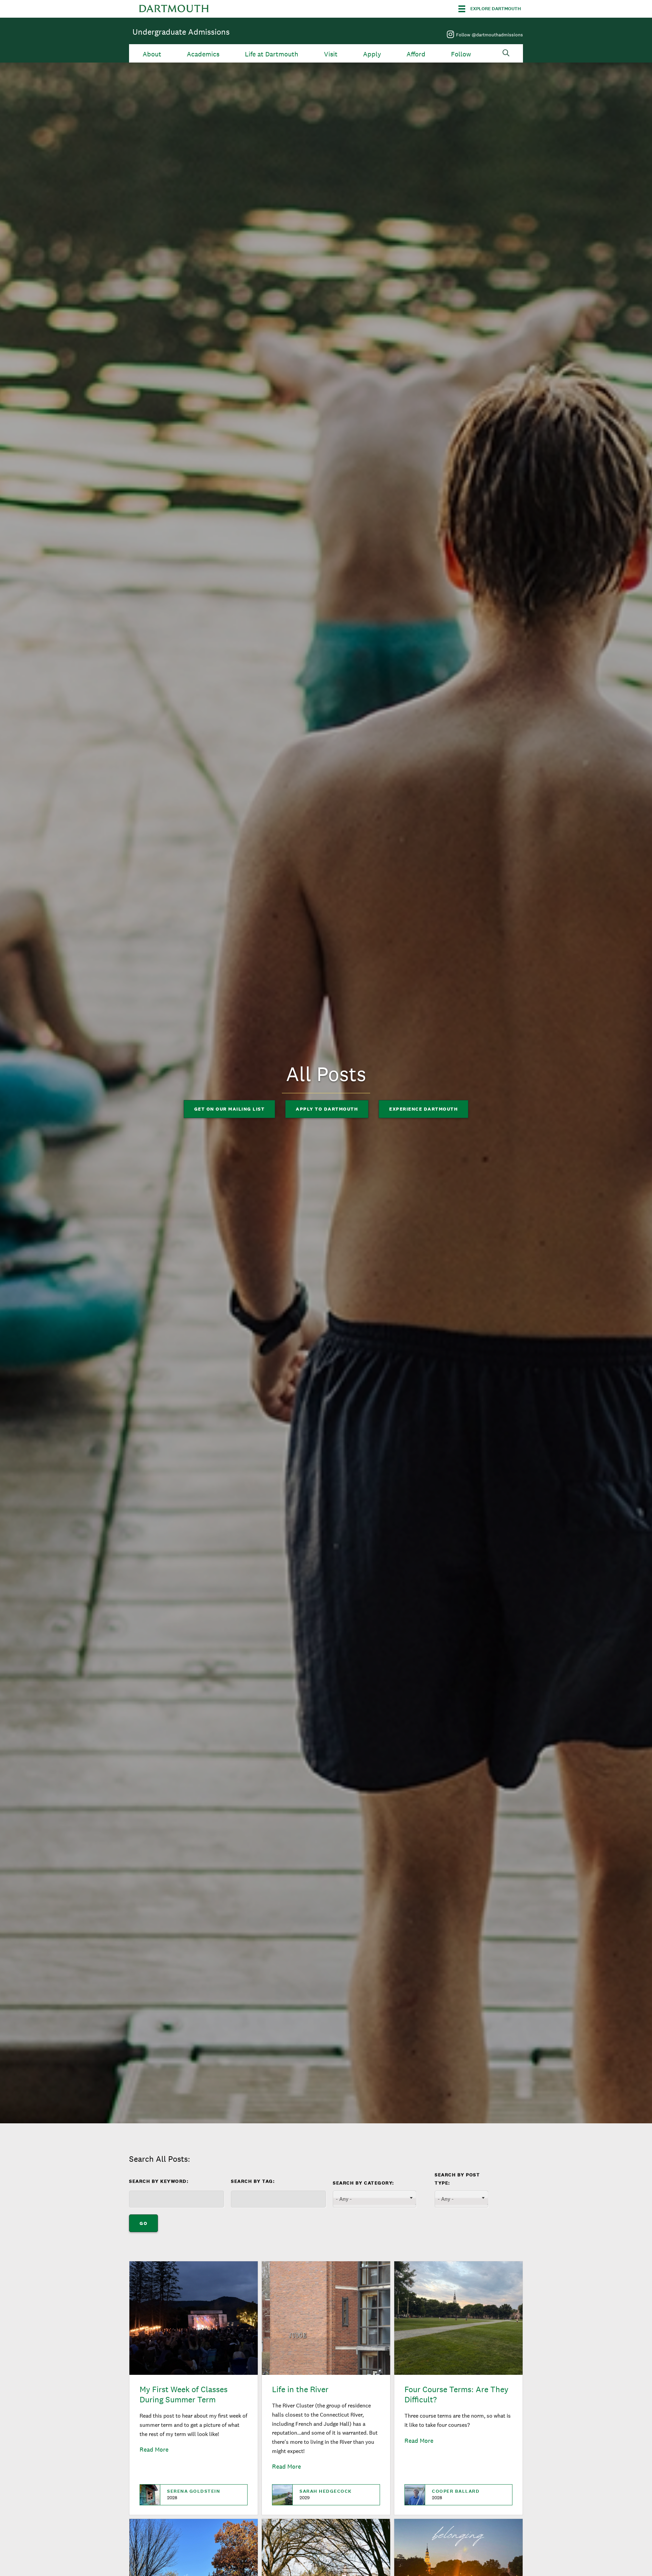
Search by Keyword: (159, 2181)
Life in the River (300, 2389)
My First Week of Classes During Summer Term (184, 2394)
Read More (154, 2449)
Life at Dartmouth (271, 54)
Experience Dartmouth (423, 1109)
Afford (416, 54)
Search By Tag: (253, 2181)
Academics (203, 54)
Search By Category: (364, 2183)
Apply (372, 54)
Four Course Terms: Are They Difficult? (456, 2394)
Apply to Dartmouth (327, 1109)
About (152, 54)
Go (143, 2223)
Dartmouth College (174, 9)
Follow (461, 54)
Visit (331, 54)
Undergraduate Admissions (181, 32)
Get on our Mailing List (230, 1109)
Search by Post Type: (457, 2179)
